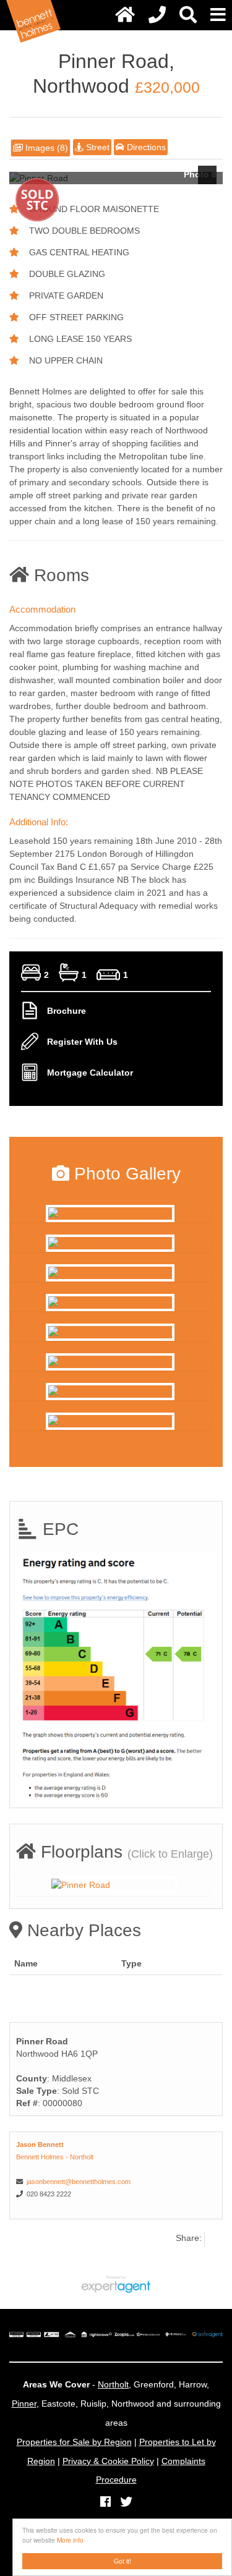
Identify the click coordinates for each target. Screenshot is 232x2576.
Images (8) (45, 148)
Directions (145, 147)
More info (70, 2540)
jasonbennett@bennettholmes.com (79, 2182)
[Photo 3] (110, 1332)
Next (207, 175)
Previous (25, 175)
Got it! (122, 2561)
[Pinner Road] (113, 1885)
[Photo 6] (110, 1421)
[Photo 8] (110, 1214)
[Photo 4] (110, 1362)
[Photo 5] (110, 1392)
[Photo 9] (110, 1243)
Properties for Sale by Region (74, 2442)
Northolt (113, 2384)
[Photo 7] (110, 1303)
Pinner (24, 2404)
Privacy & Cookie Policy (108, 2461)
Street (97, 147)
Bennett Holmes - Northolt (55, 2157)
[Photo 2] (110, 1273)
